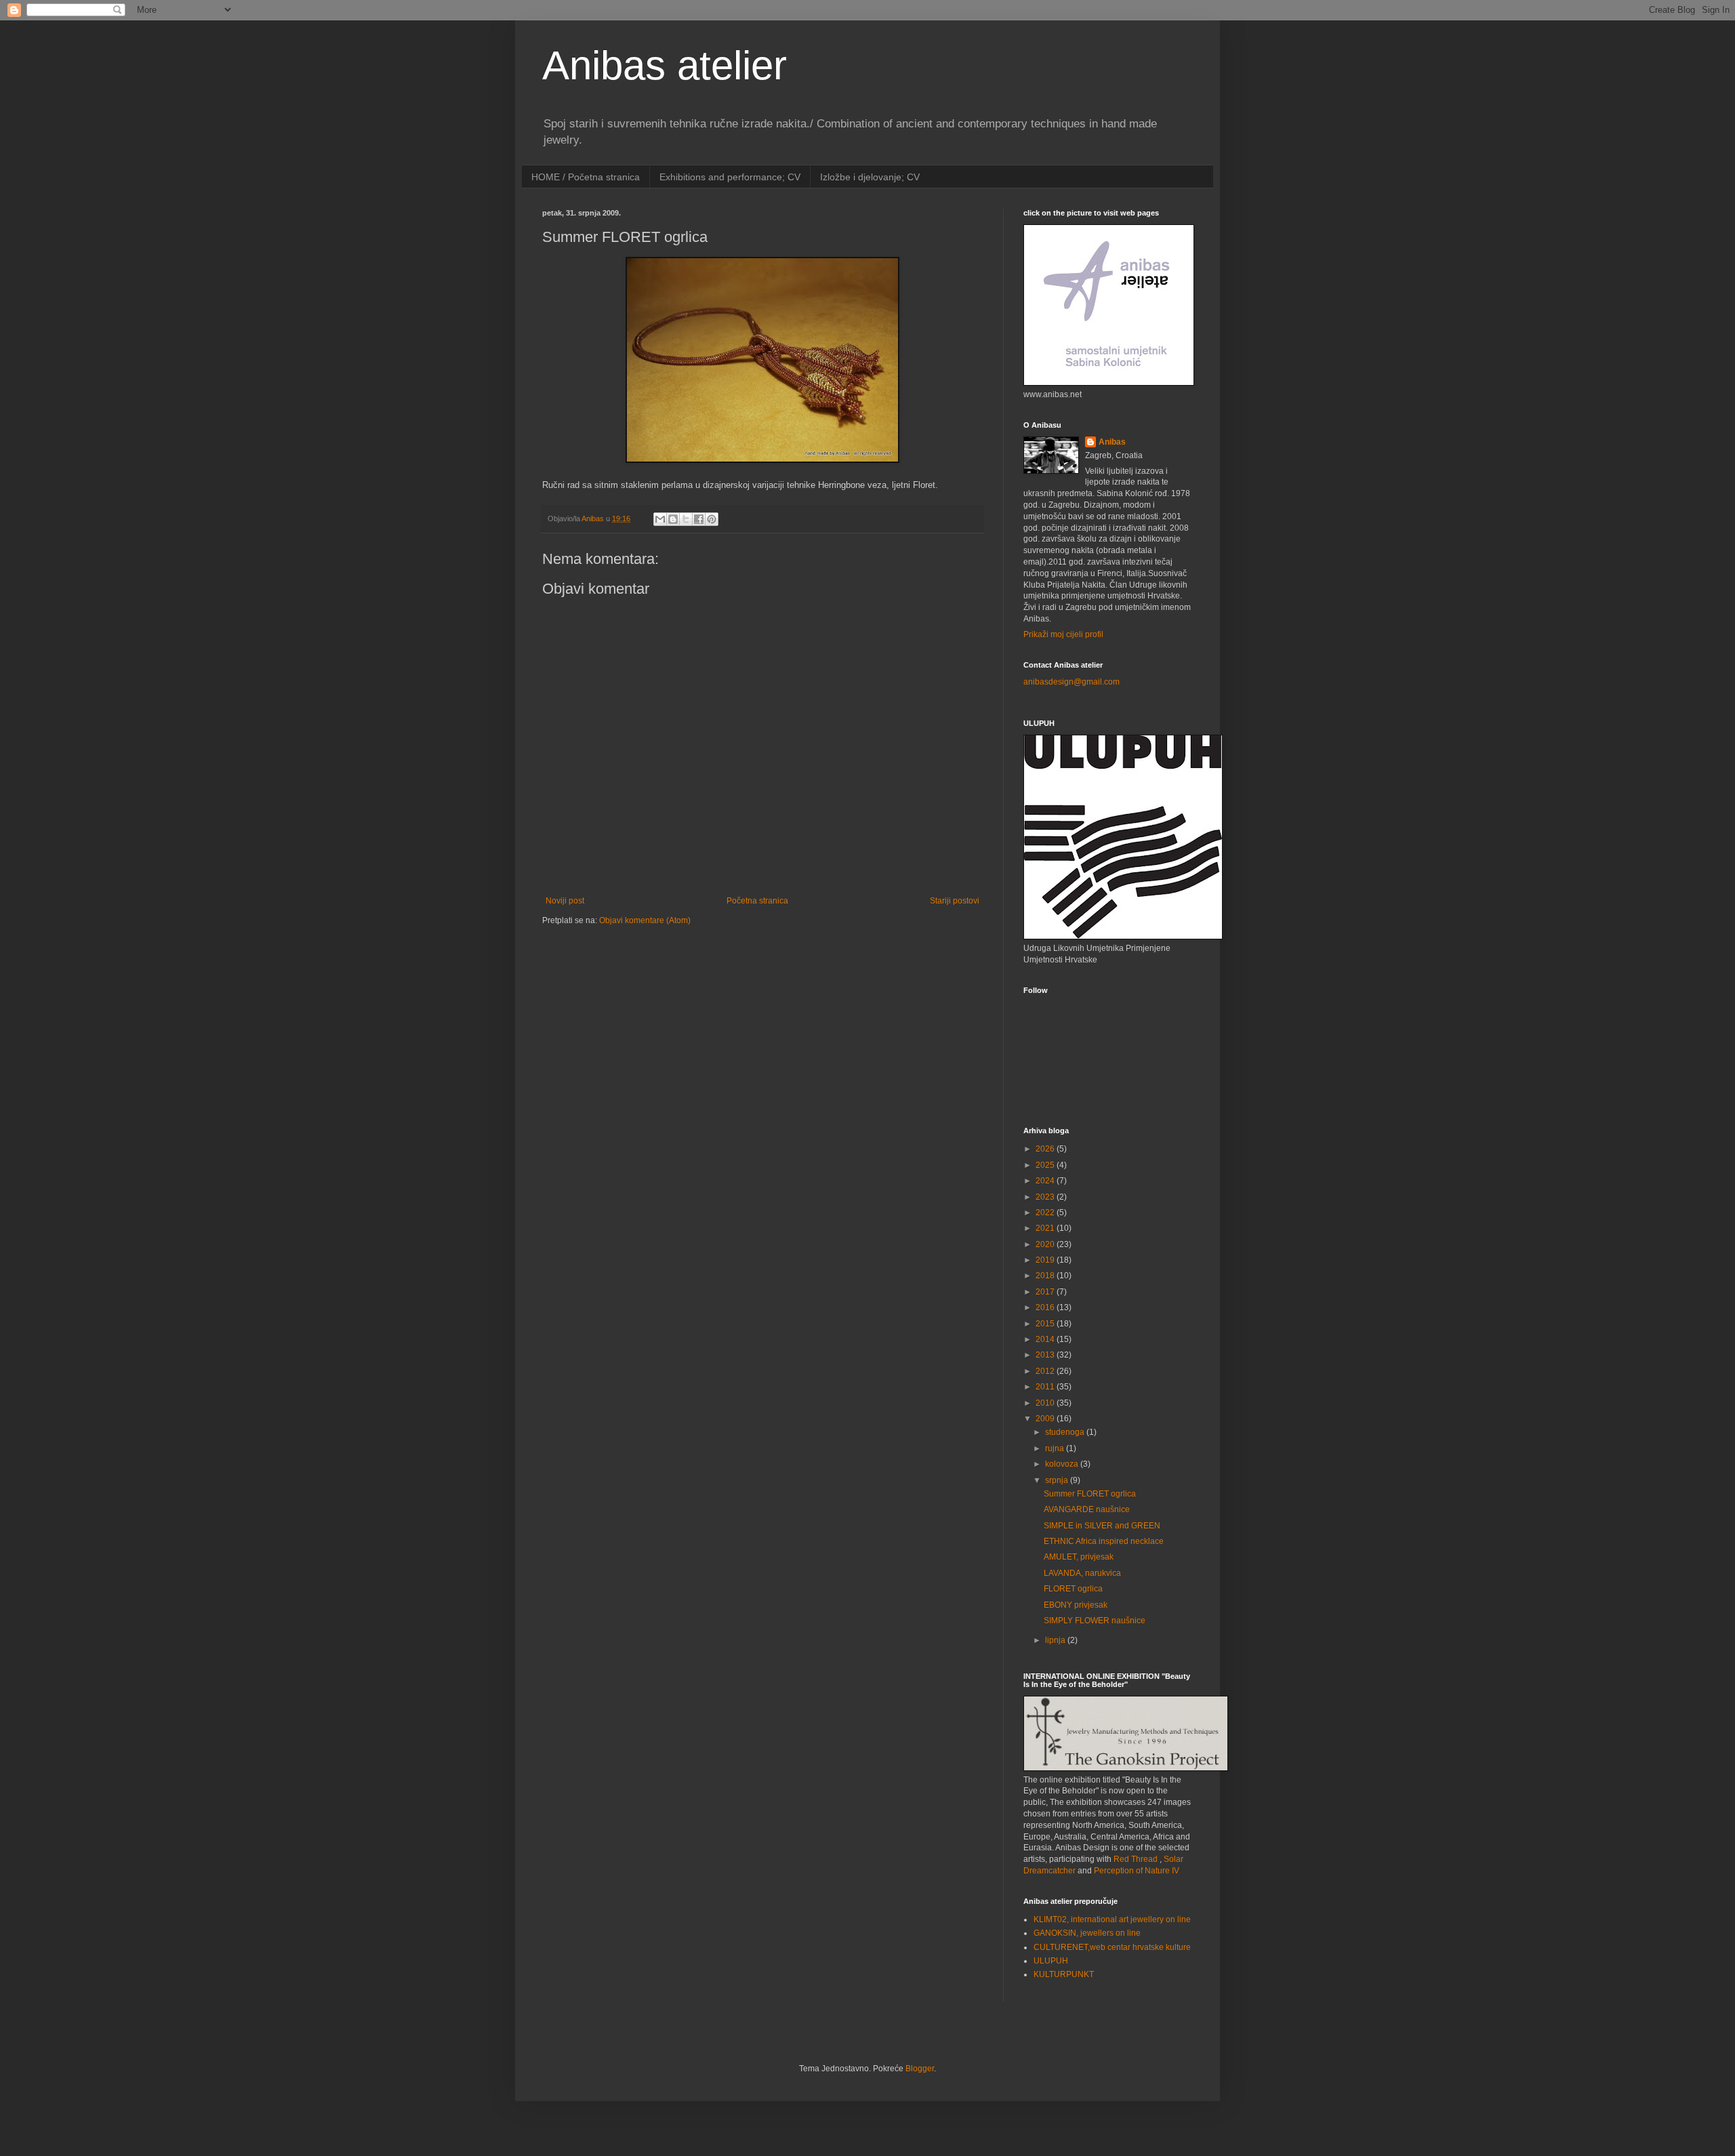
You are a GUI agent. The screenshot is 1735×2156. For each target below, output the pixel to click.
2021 (1046, 1228)
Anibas (1112, 442)
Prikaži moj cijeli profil (1063, 634)
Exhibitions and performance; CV (730, 177)
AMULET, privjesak (1079, 1557)
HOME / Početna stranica (586, 177)
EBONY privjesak (1076, 1605)
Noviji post (565, 901)
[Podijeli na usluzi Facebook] (699, 519)
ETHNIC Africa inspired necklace (1104, 1541)
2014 (1046, 1339)
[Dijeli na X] (686, 519)
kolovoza (1063, 1464)
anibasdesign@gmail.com (1071, 682)
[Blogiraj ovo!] (673, 519)
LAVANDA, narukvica (1082, 1573)
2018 (1046, 1276)
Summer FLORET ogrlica (1090, 1494)
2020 (1046, 1244)
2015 (1046, 1324)
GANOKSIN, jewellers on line (1087, 1933)
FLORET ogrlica (1073, 1589)
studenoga (1066, 1432)
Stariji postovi (955, 901)
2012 (1046, 1371)
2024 (1046, 1181)
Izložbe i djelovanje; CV (870, 177)
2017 (1046, 1292)
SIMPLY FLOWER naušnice (1095, 1621)
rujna (1056, 1448)
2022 (1046, 1213)
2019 (1046, 1260)
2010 (1046, 1403)
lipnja (1056, 1640)
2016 (1046, 1307)
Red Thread (1136, 1859)
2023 (1046, 1197)
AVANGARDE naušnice (1087, 1509)
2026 (1046, 1149)
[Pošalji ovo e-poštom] (660, 519)
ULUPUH (1051, 1961)
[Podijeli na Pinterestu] (712, 519)
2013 (1046, 1355)
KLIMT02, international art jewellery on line (1112, 1919)
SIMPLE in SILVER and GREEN (1102, 1526)
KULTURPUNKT (1064, 1974)
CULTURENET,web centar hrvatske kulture (1112, 1947)
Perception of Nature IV (1137, 1871)
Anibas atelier (665, 65)
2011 (1046, 1387)
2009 (1046, 1419)
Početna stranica (757, 901)
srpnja (1058, 1480)
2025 (1046, 1165)
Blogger (920, 2069)
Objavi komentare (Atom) (645, 920)
